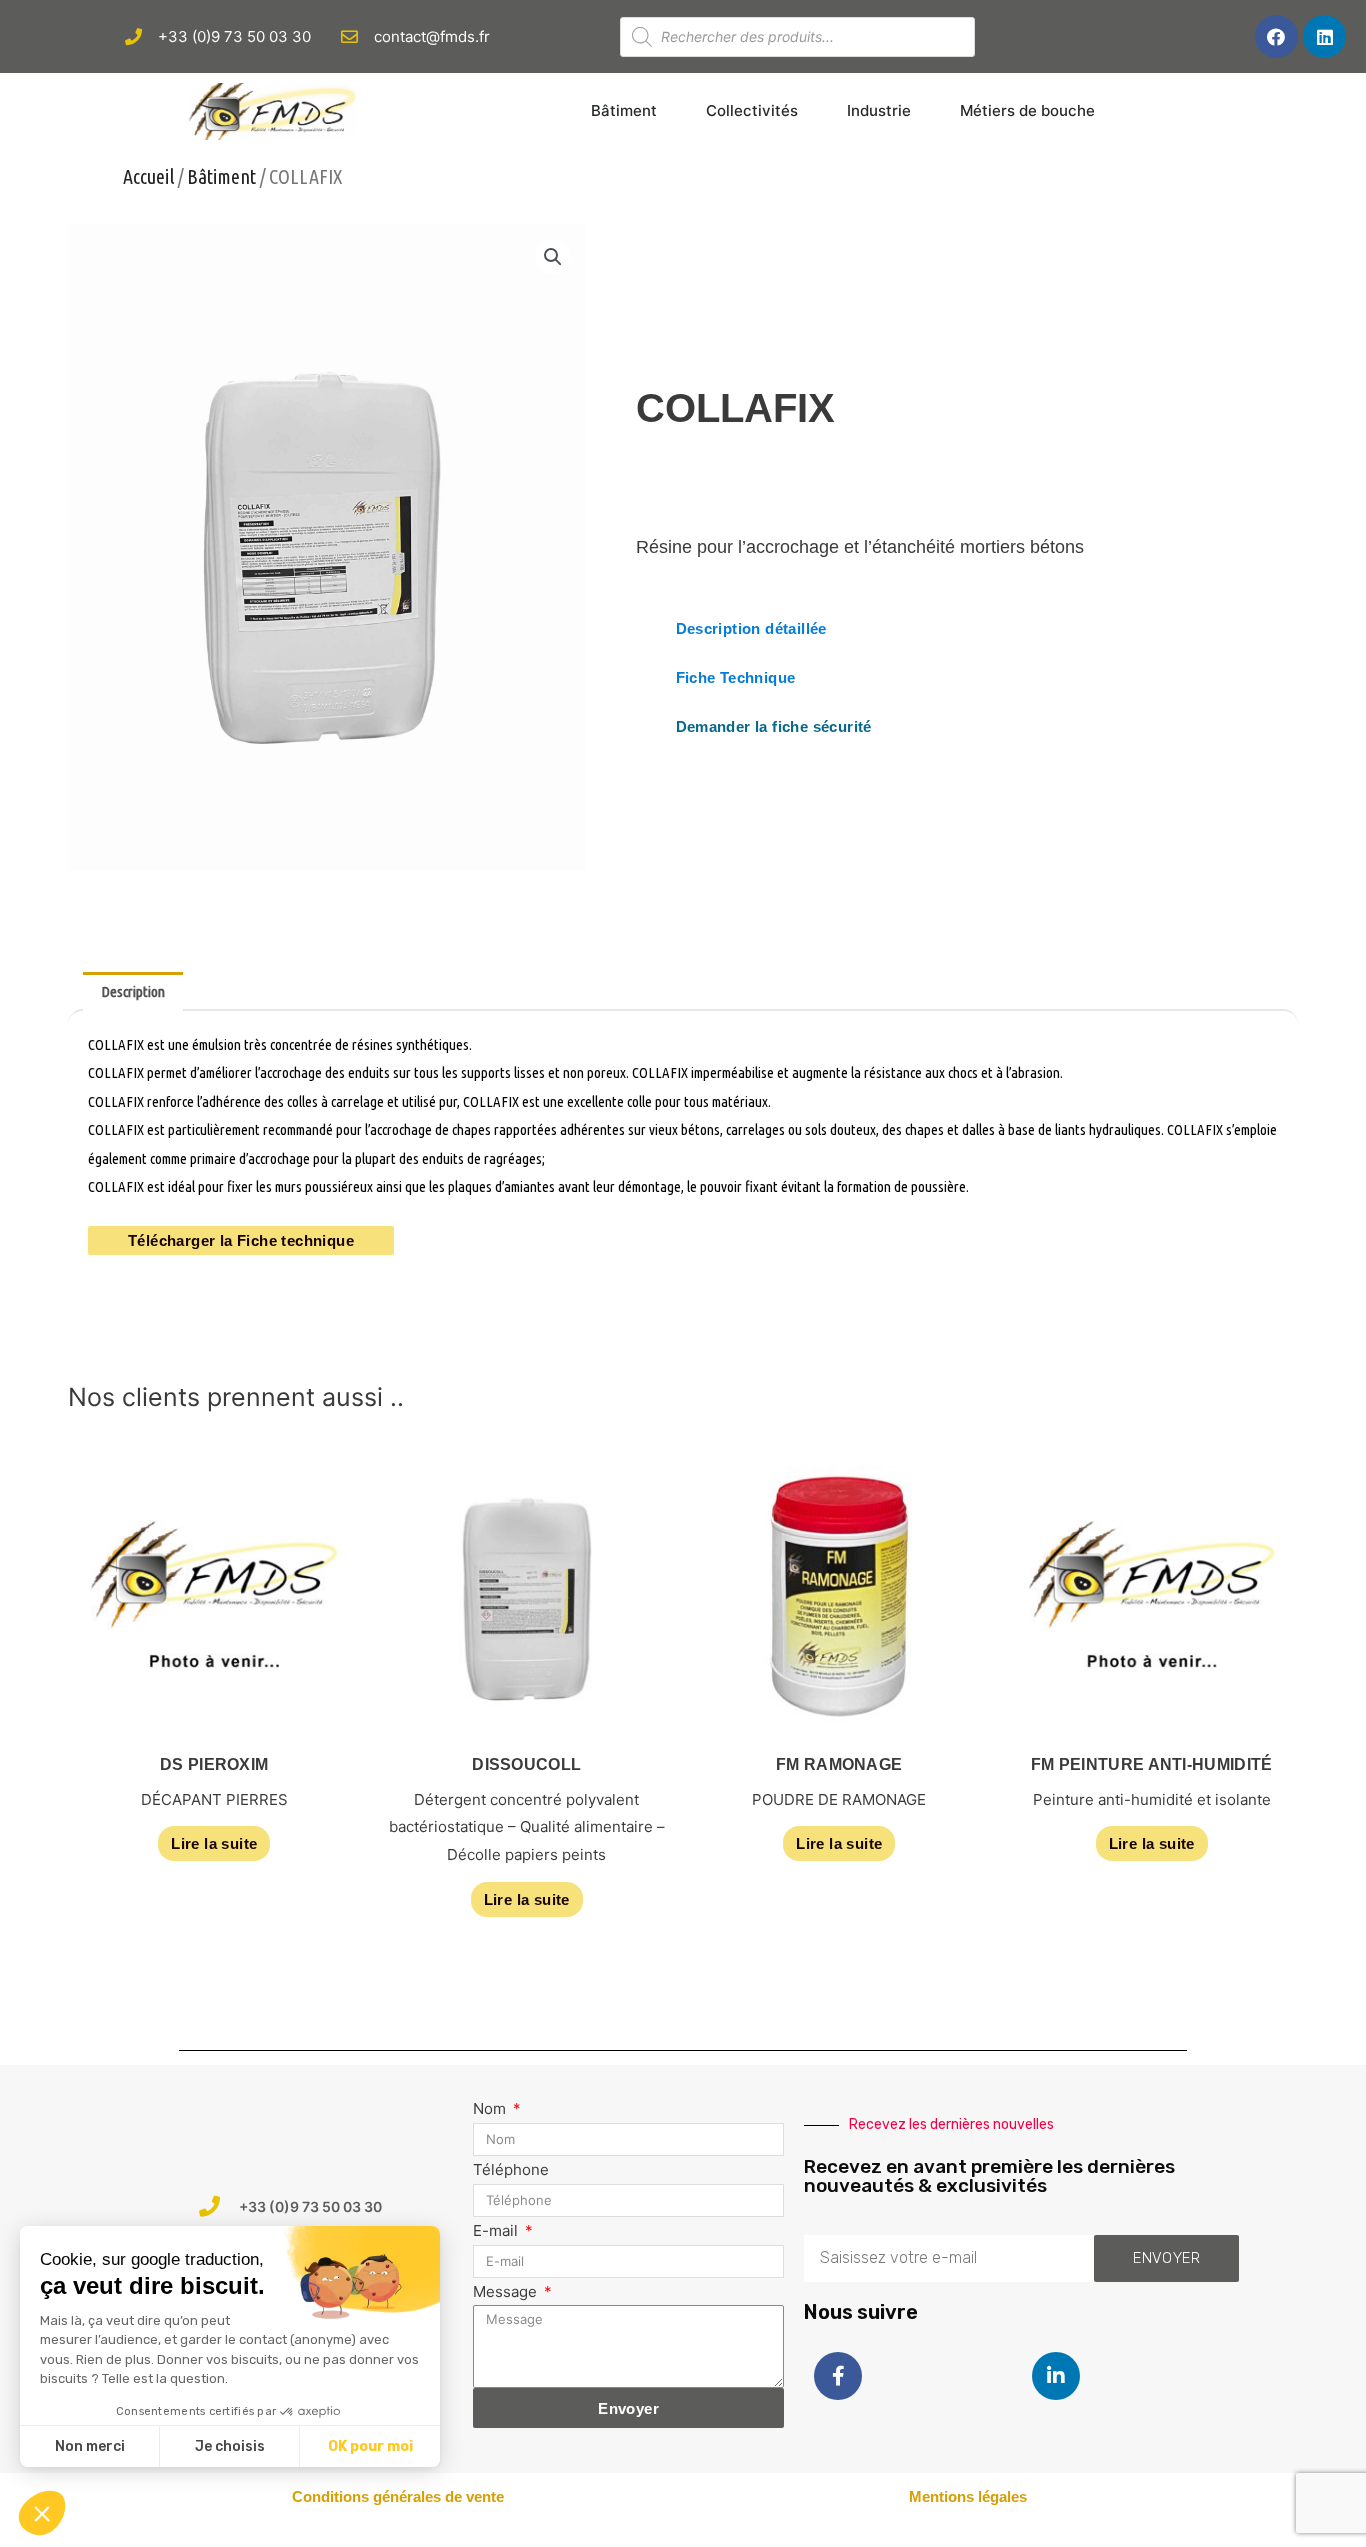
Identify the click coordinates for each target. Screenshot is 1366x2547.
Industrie (879, 110)
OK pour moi (370, 2446)
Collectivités (752, 110)
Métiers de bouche (1027, 110)
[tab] (133, 991)
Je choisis (230, 2446)
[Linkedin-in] (1056, 2376)
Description (133, 991)
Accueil (148, 176)
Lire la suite (214, 1843)
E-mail (497, 2230)
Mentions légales (968, 2496)
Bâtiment (624, 110)
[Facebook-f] (838, 2376)
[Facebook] (1276, 36)
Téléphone (511, 2169)
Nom (491, 2108)
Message (507, 2291)
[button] (751, 628)
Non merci (90, 2446)
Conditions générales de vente (398, 2496)
